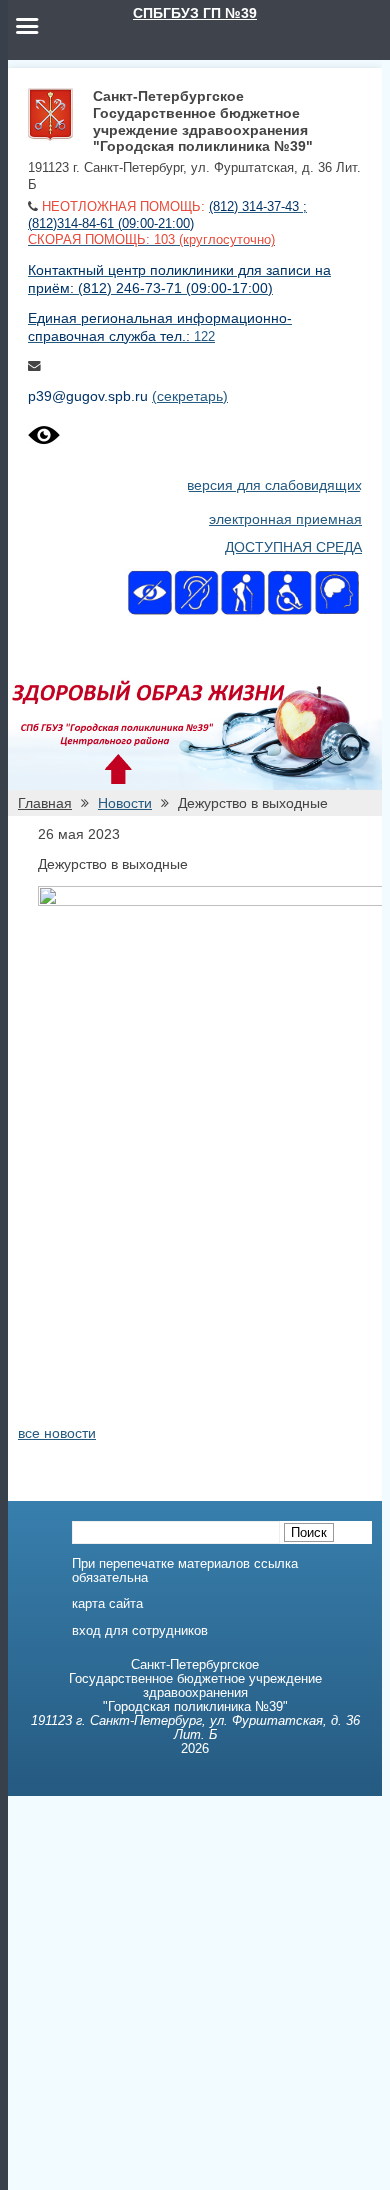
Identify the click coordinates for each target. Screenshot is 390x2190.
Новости (125, 803)
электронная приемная (285, 519)
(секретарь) (190, 396)
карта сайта (107, 1604)
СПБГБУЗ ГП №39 (195, 13)
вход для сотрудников (140, 1631)
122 (204, 337)
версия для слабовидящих (274, 485)
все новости (57, 1433)
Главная (45, 803)
